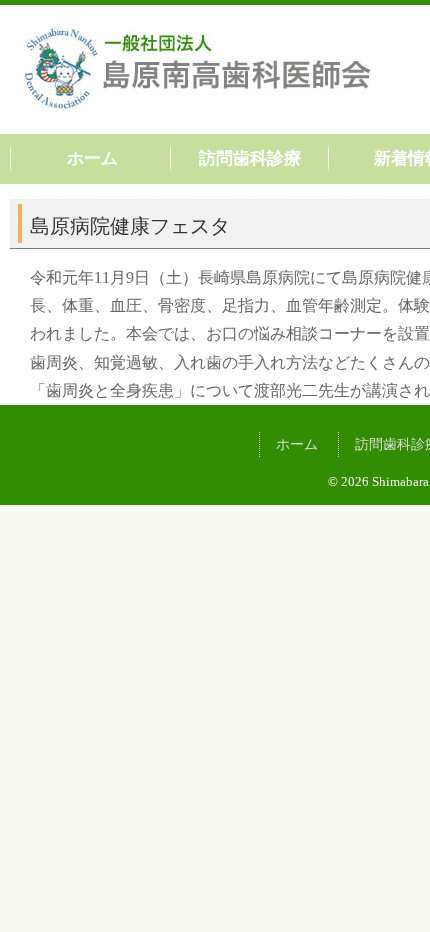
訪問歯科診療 (250, 158)
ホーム (92, 158)
